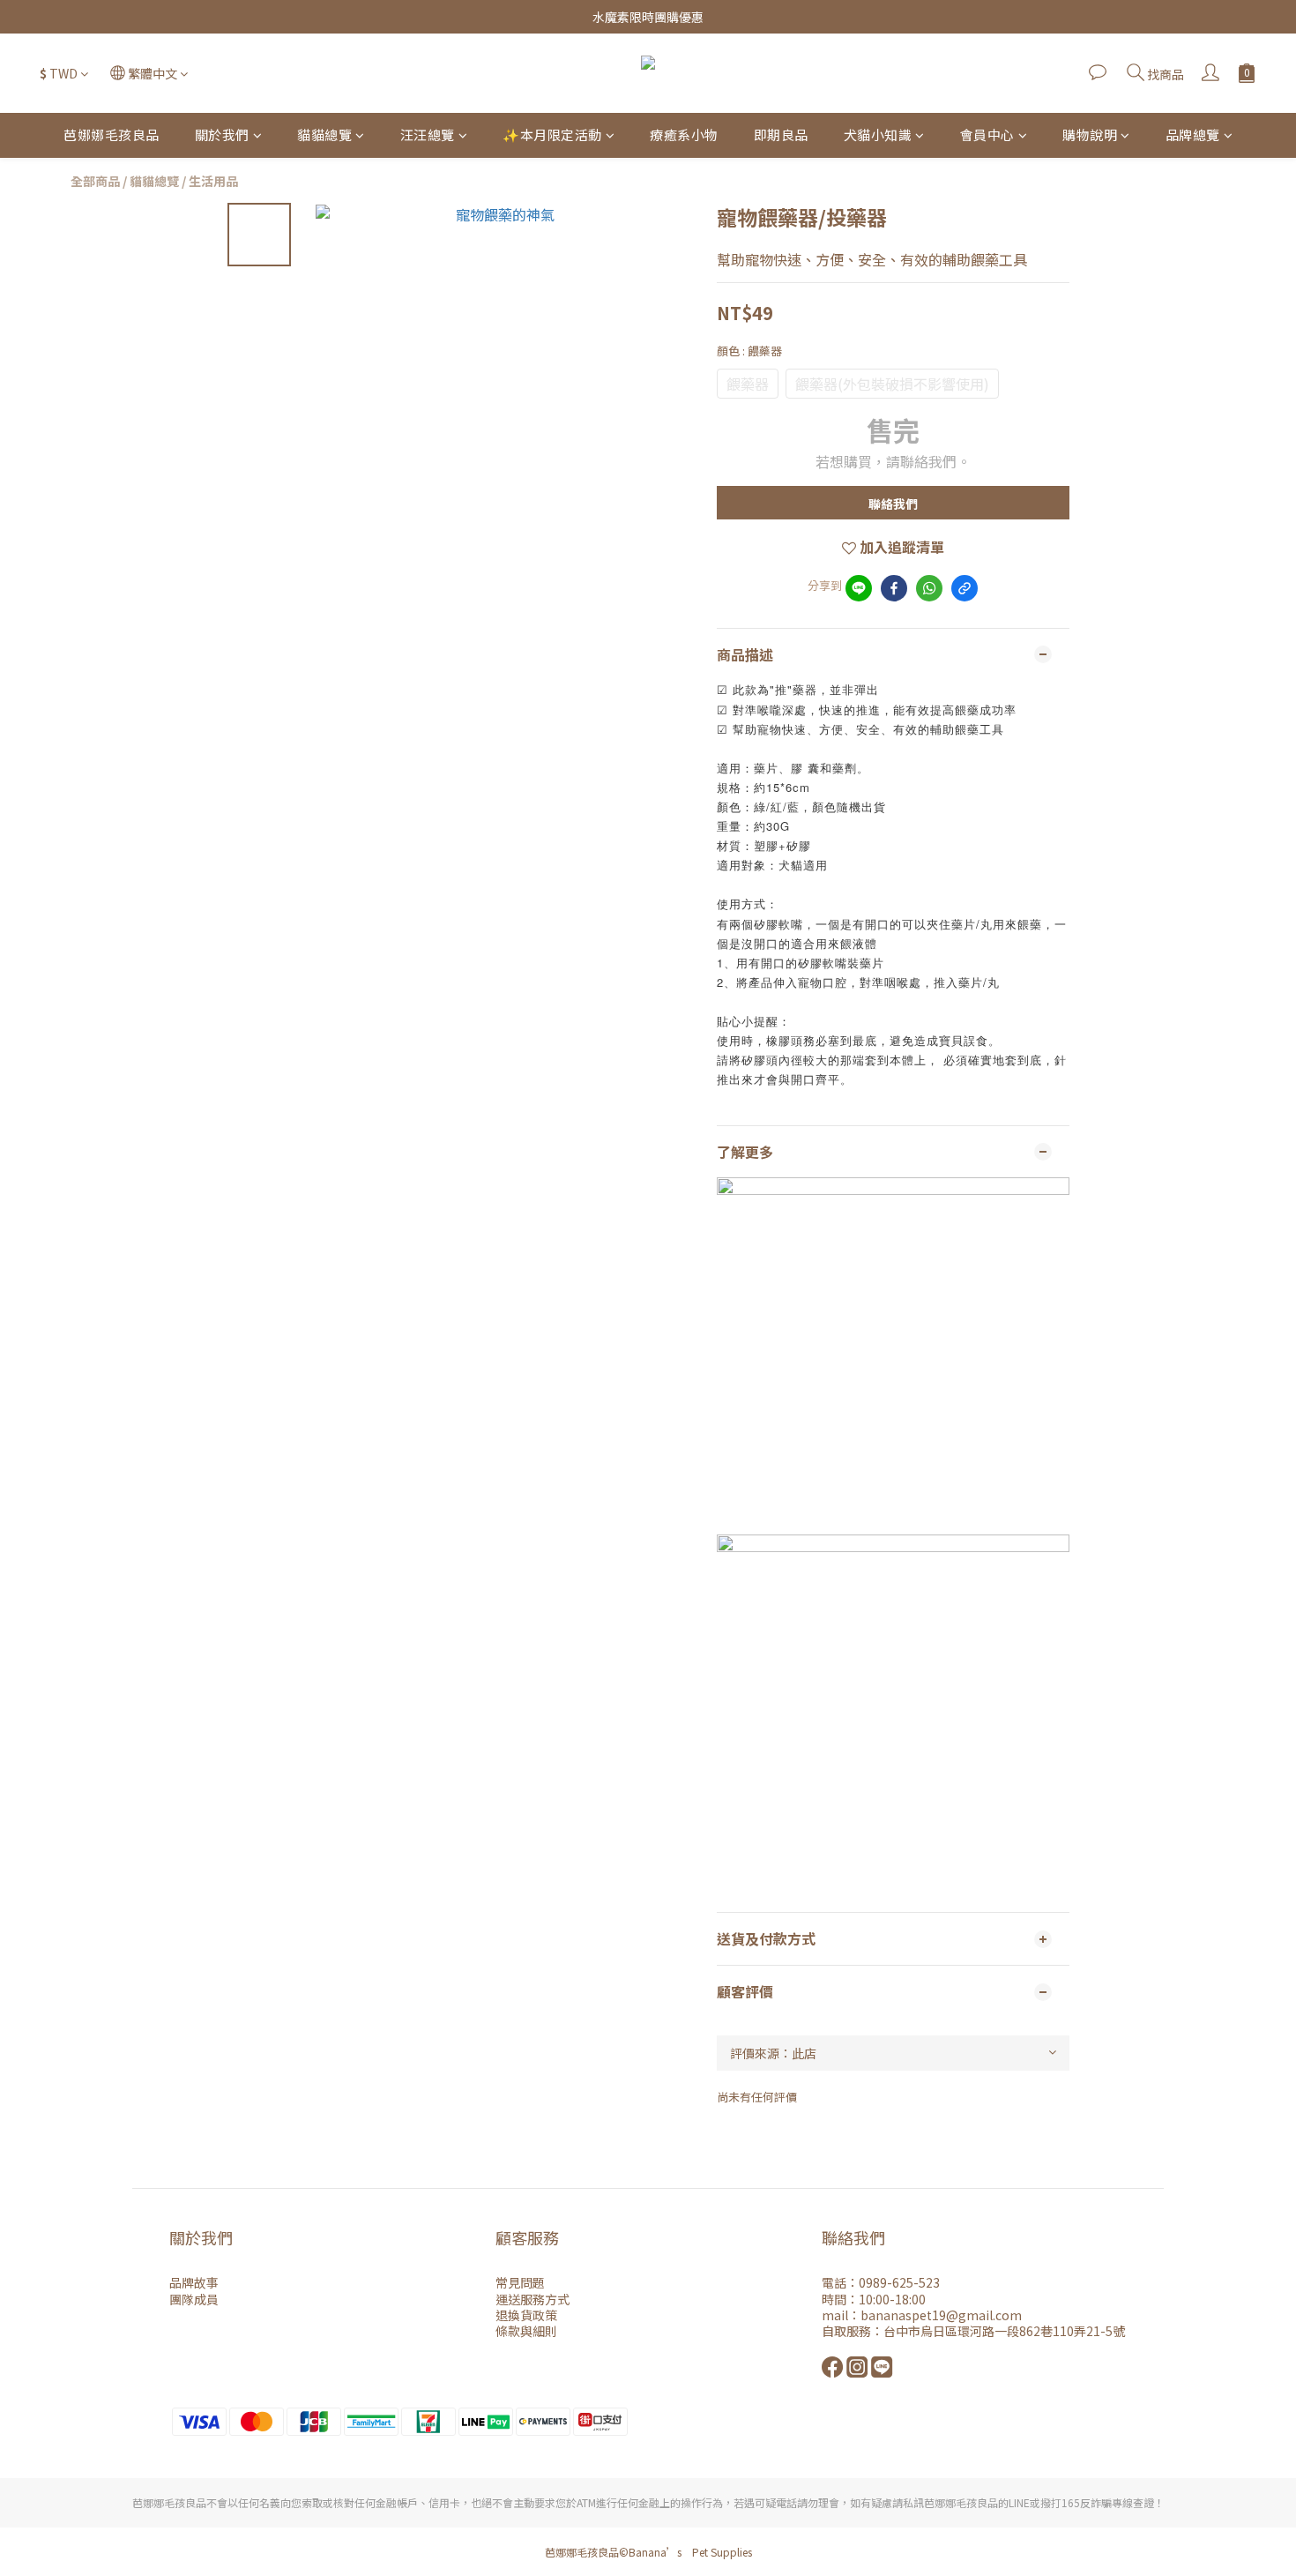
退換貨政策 (526, 2315)
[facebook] (894, 588)
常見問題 (520, 2282)
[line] (859, 588)
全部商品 (95, 181)
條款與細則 (526, 2331)
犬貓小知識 (878, 134)
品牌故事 (194, 2282)
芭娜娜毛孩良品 (112, 134)
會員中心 (987, 134)
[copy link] (965, 588)
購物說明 (1090, 134)
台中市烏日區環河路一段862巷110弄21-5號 (1004, 2331)
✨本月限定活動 (552, 134)
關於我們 (222, 134)
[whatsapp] (929, 588)
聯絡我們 (893, 504)
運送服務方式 (533, 2299)
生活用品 (213, 181)
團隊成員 (194, 2299)
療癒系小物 (684, 134)
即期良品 (781, 134)
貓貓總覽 (324, 134)
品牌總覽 (1193, 134)
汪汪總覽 (428, 134)
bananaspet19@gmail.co (935, 2315)
